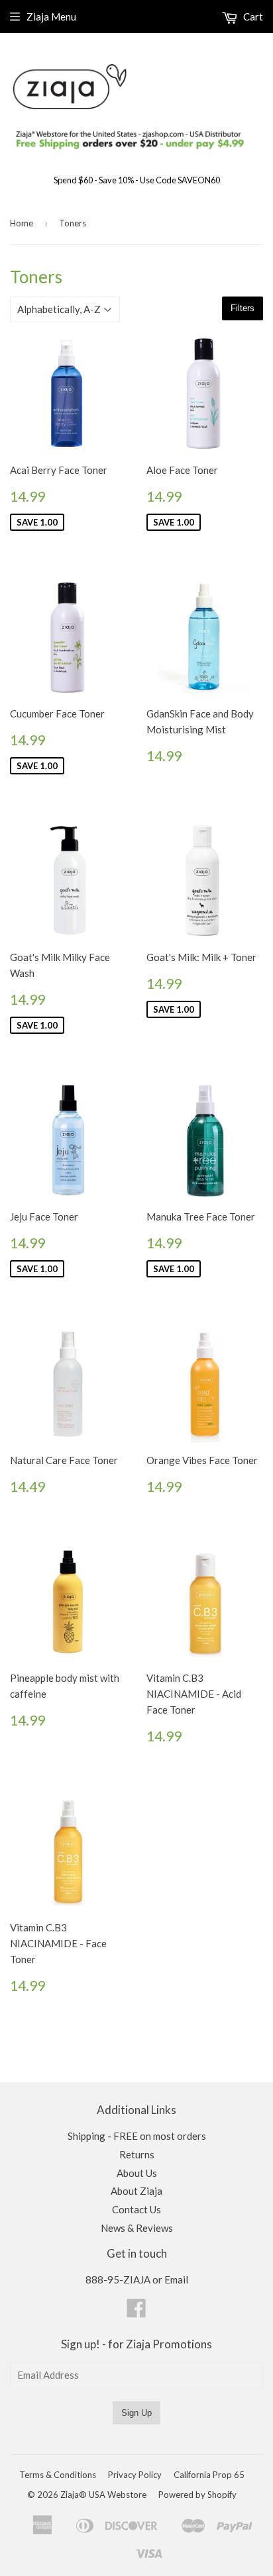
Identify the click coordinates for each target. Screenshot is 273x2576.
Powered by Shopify (197, 2495)
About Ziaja (136, 2191)
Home (22, 223)
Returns (137, 2154)
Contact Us (136, 2209)
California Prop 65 (209, 2475)
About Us (137, 2173)
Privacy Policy (135, 2475)
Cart (252, 17)
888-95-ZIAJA (118, 2279)
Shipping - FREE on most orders (137, 2136)
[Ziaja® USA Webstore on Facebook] (136, 2312)
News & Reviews (137, 2228)
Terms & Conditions (58, 2475)
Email (176, 2279)
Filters (243, 308)
